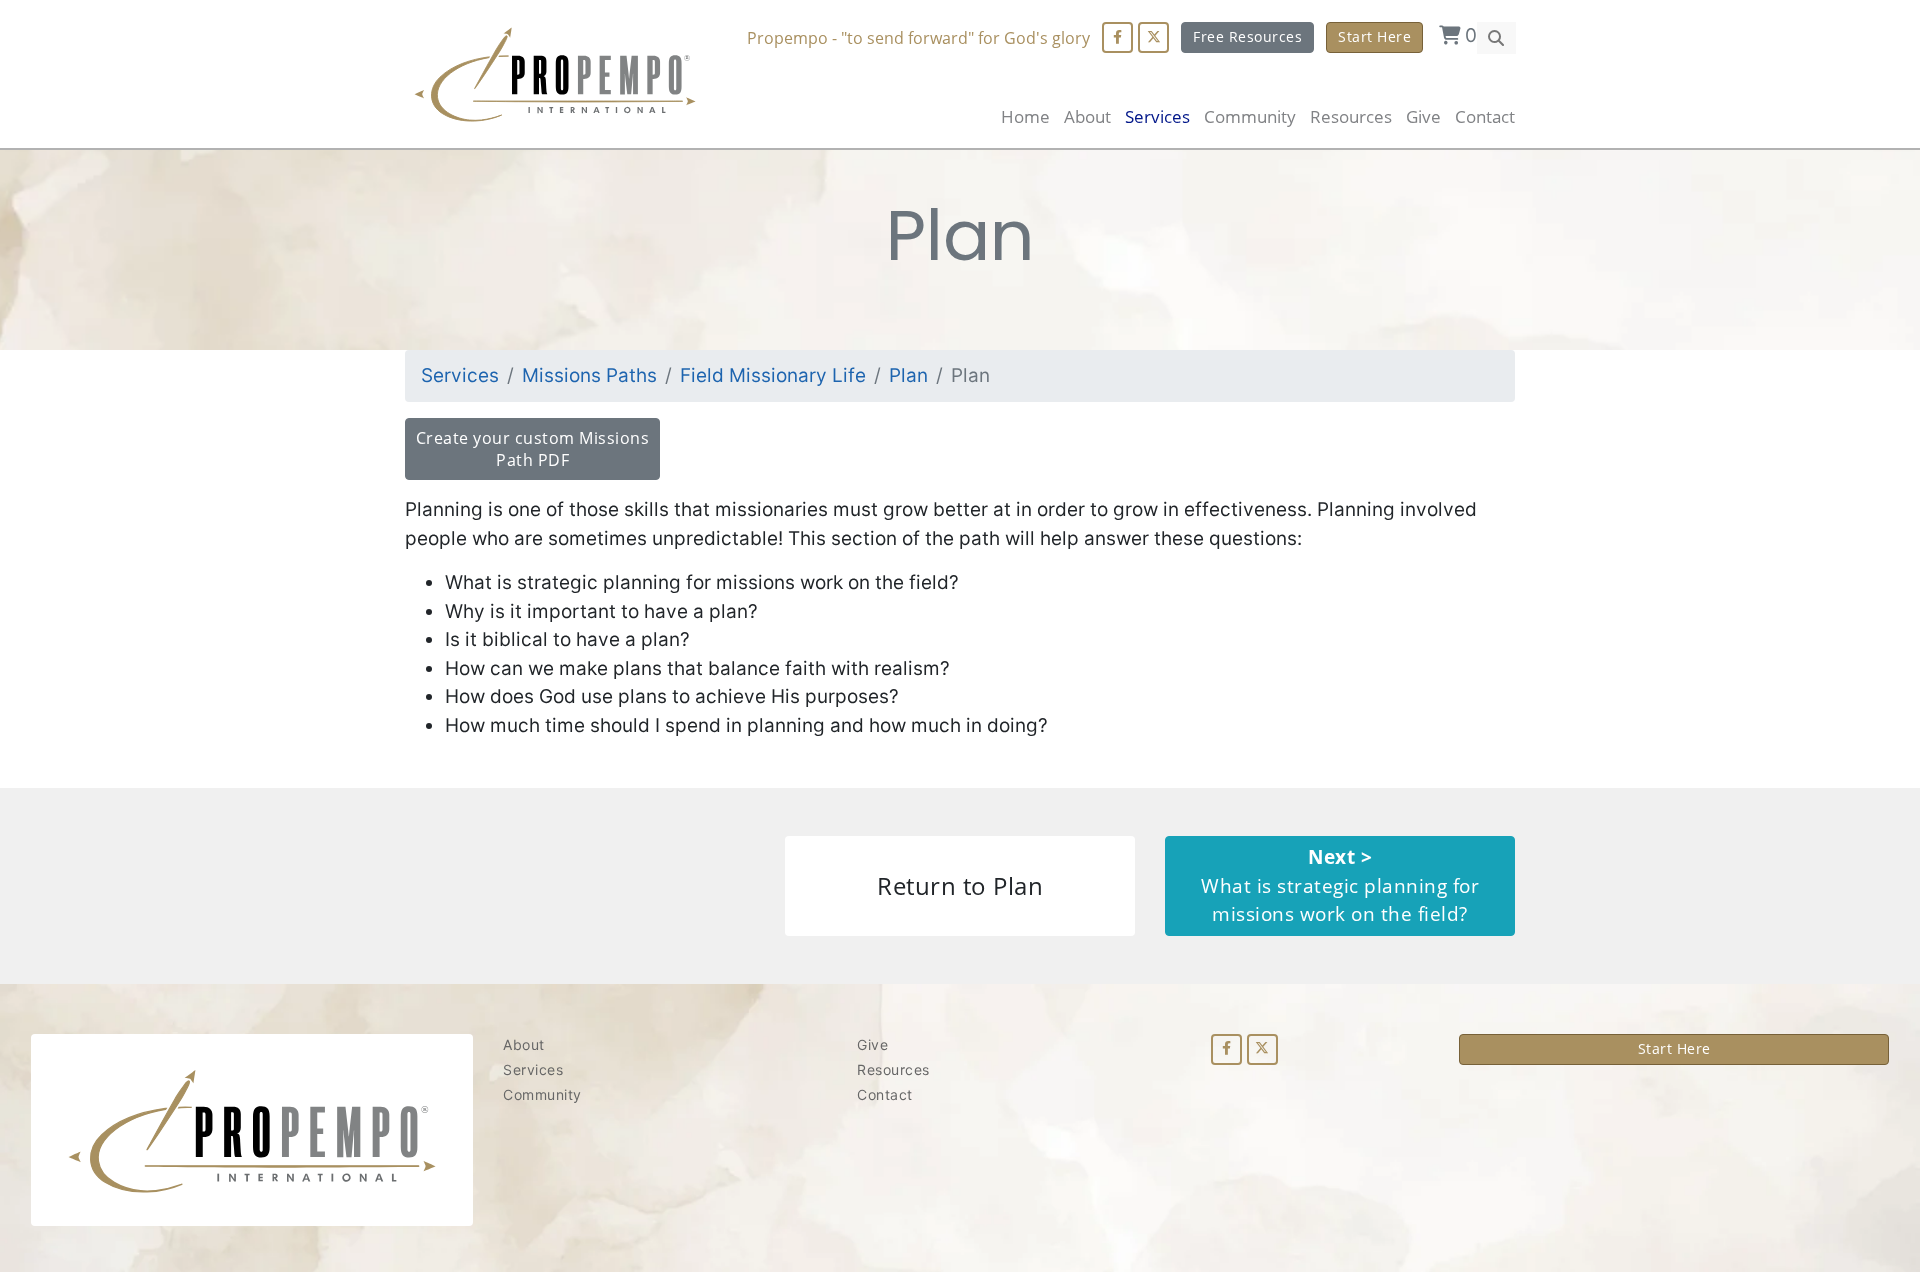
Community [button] (1250, 116)
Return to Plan (960, 885)
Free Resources (1247, 36)
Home (1025, 116)
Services (460, 375)
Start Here (1374, 36)
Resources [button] (1351, 116)
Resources (893, 1069)
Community (542, 1094)
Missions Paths (589, 375)
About (1087, 116)
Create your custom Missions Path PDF (533, 449)
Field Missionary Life (773, 375)
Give (1423, 116)
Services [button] (1157, 116)
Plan (908, 375)
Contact (1485, 116)
